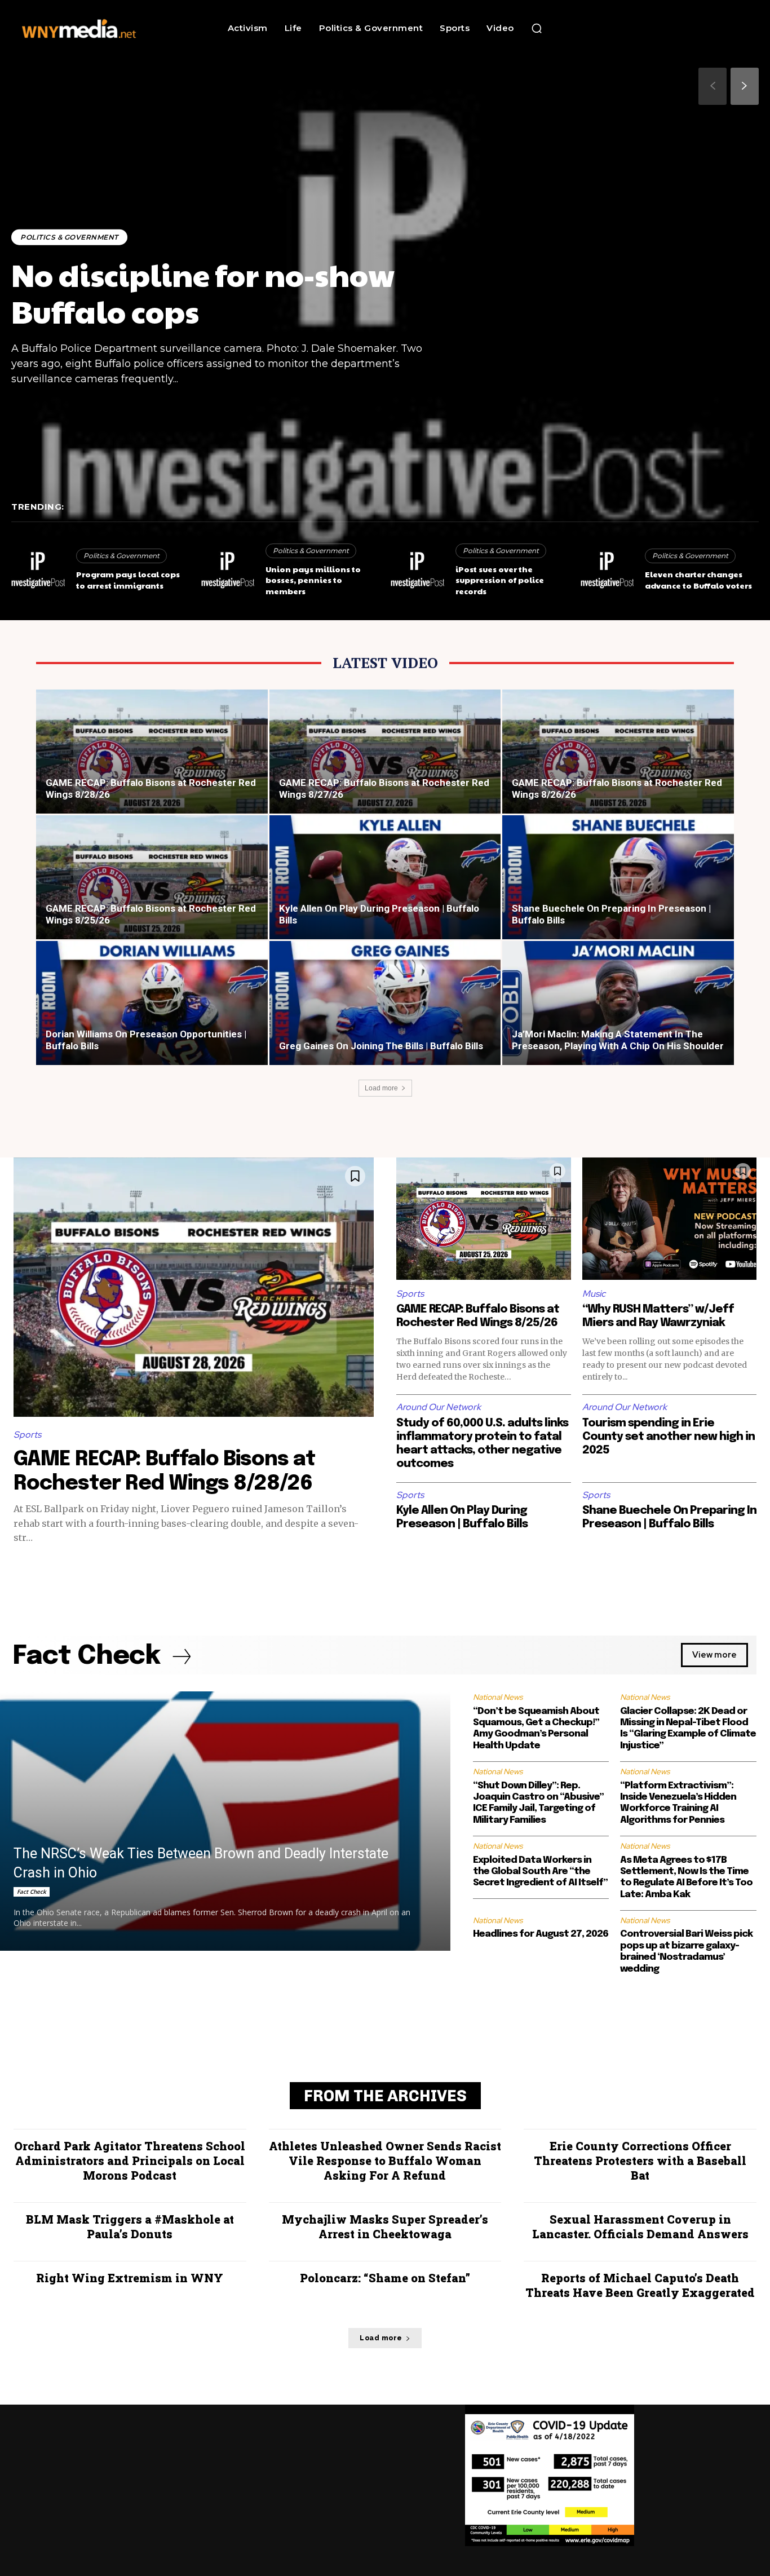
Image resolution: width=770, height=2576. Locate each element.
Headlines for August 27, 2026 (541, 1934)
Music (594, 1294)
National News (498, 1697)
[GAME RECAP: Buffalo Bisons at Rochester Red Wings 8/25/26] (152, 887)
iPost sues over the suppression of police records (500, 580)
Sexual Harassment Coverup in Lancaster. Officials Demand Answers (640, 2226)
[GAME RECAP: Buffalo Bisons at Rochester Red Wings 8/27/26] (385, 761)
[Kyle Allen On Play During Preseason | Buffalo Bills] (385, 887)
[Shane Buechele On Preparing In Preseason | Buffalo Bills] (618, 887)
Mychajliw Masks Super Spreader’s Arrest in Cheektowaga (385, 2226)
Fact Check (32, 1892)
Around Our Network (439, 1407)
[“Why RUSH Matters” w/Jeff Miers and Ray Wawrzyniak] (670, 1219)
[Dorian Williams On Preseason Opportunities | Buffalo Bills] (152, 1013)
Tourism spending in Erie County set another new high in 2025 (669, 1437)
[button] (537, 28)
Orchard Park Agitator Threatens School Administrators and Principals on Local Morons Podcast (130, 2160)
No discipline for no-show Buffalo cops (203, 293)
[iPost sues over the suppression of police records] (417, 571)
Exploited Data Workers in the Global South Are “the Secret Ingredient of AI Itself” (540, 1872)
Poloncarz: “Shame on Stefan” (385, 2278)
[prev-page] (713, 86)
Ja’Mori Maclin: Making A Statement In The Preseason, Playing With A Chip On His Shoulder (618, 1040)
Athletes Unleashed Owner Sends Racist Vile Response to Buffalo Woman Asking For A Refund (385, 2160)
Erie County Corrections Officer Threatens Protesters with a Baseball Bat (640, 2160)
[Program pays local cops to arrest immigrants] (38, 571)
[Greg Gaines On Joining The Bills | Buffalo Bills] (385, 1013)
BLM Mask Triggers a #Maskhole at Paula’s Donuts (130, 2226)
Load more (381, 1088)
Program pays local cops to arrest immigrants (128, 580)
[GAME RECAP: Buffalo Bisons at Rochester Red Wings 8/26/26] (618, 761)
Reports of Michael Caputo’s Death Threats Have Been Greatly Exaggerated (640, 2285)
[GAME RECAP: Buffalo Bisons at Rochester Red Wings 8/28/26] (152, 761)
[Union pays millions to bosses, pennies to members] (228, 571)
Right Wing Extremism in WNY (130, 2278)
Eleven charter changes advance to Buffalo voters (698, 580)
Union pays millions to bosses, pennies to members (313, 580)
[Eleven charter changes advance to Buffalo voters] (607, 571)
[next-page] (745, 86)
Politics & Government (69, 237)
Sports (27, 1435)
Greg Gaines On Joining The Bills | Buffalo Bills (381, 1046)
